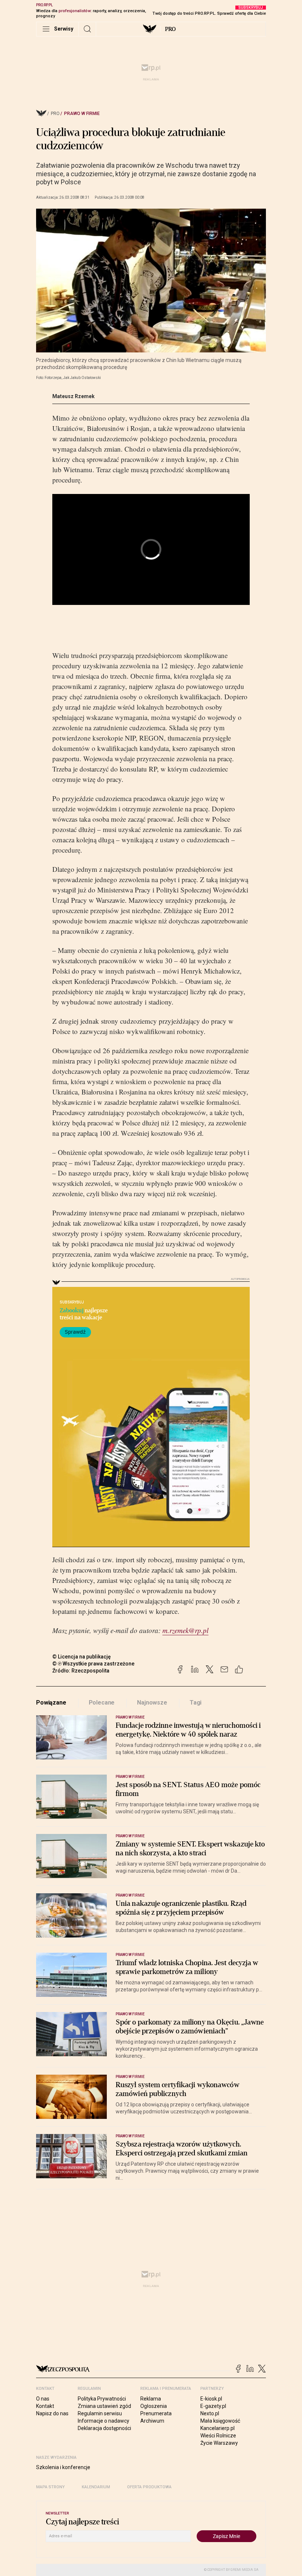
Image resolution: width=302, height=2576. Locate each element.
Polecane (102, 1703)
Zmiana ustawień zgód (104, 2406)
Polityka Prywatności (102, 2399)
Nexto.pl (210, 2413)
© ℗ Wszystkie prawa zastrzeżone (93, 1664)
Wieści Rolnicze (218, 2436)
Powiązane (51, 1703)
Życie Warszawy (219, 2443)
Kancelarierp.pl (217, 2428)
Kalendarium (96, 2487)
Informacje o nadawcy (103, 2421)
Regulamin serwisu (100, 2413)
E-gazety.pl (213, 2406)
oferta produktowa (149, 2487)
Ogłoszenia (154, 2406)
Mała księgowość (220, 2421)
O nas (43, 2399)
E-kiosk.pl (211, 2399)
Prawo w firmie (82, 114)
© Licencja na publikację (82, 1657)
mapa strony (50, 2487)
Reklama (151, 2399)
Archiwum (152, 2421)
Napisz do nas (52, 2413)
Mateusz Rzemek (73, 396)
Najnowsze (152, 1703)
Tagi (196, 1703)
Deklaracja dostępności (104, 2428)
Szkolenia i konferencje (63, 2467)
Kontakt (45, 2406)
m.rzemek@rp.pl (185, 1630)
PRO (170, 29)
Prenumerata (156, 2413)
